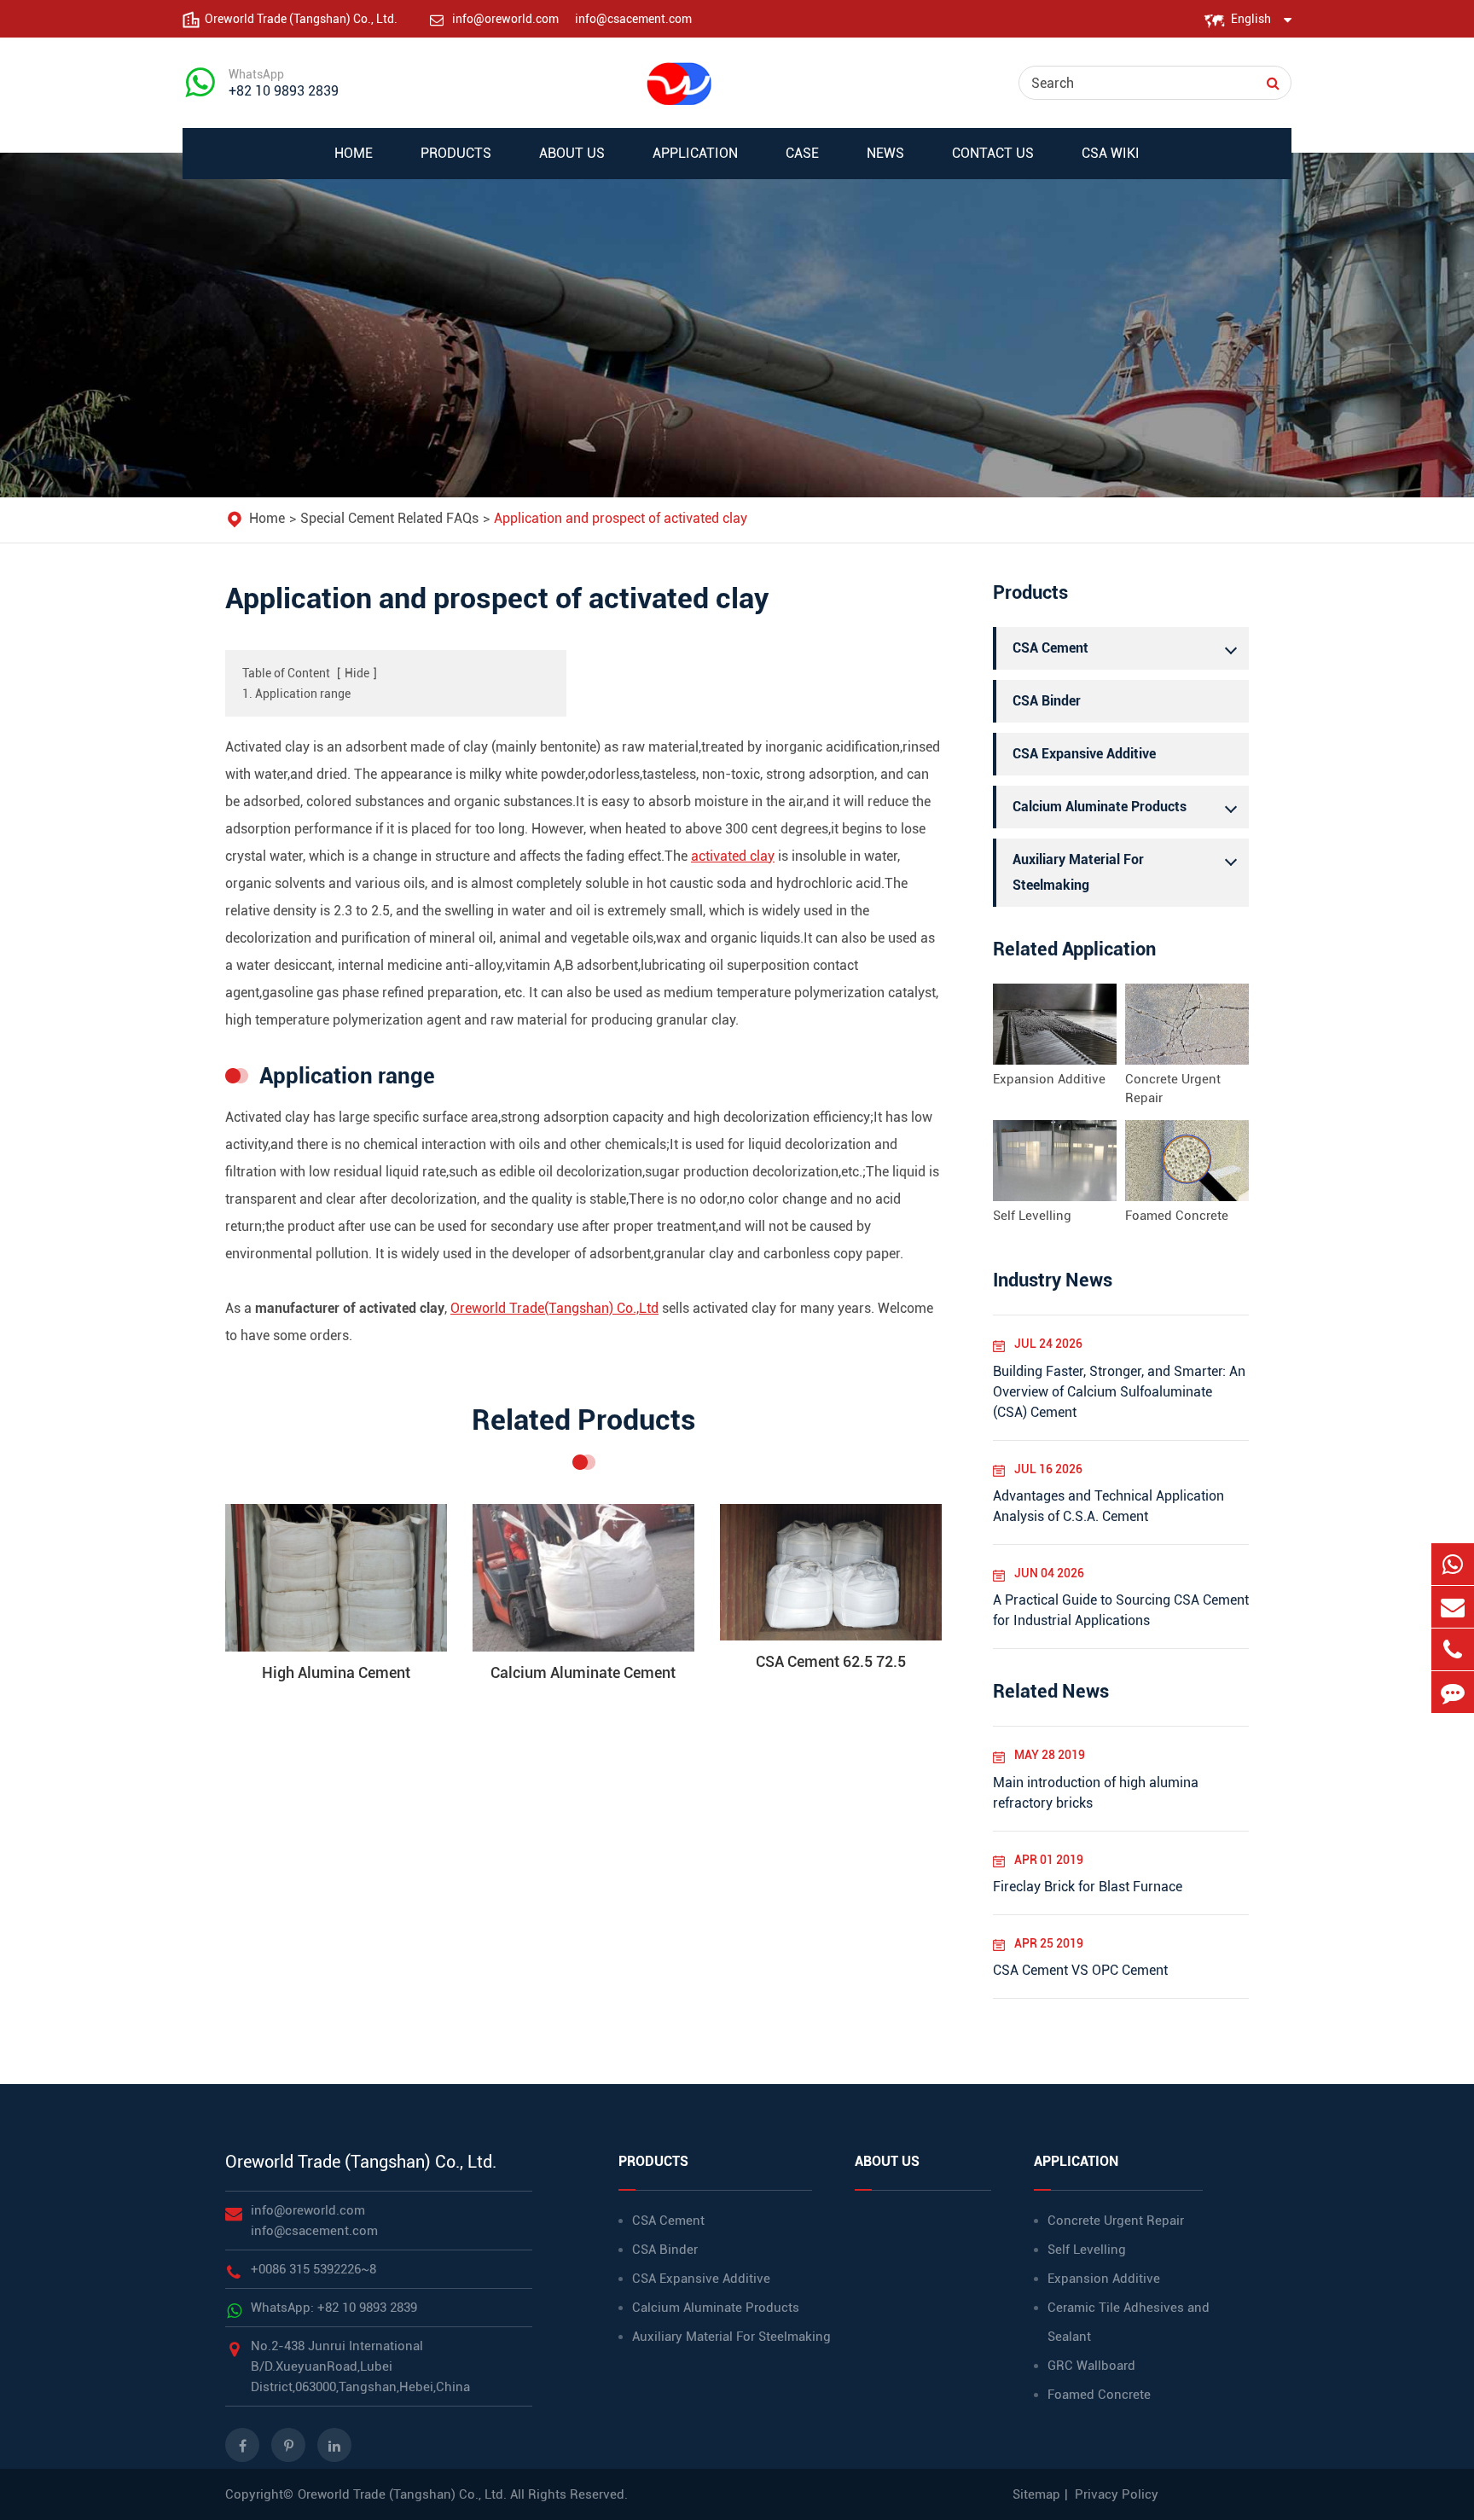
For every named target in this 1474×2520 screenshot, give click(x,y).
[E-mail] (1453, 1607)
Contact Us (993, 153)
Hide (357, 673)
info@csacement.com (633, 19)
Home (354, 153)
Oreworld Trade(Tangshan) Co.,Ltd (554, 1308)
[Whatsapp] (1453, 1564)
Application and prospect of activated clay (621, 518)
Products (456, 153)
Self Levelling (1032, 1216)
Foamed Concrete (1177, 1216)
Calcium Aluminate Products (1100, 807)
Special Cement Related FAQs (389, 518)
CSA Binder (1047, 701)
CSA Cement (1050, 648)
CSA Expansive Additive (1084, 754)
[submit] (1273, 83)
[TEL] (1453, 1649)
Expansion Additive (1049, 1079)
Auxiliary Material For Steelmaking (1078, 872)
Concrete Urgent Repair (1173, 1089)
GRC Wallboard (1091, 2366)
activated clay (733, 856)
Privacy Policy (1117, 2494)
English (1251, 19)
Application (695, 153)
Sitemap (1036, 2494)
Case (802, 153)
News (885, 153)
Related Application (1074, 949)
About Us (572, 153)
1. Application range (296, 694)
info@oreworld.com (507, 19)
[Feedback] (1453, 1692)
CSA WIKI (1111, 153)
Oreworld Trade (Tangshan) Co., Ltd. (361, 2162)
